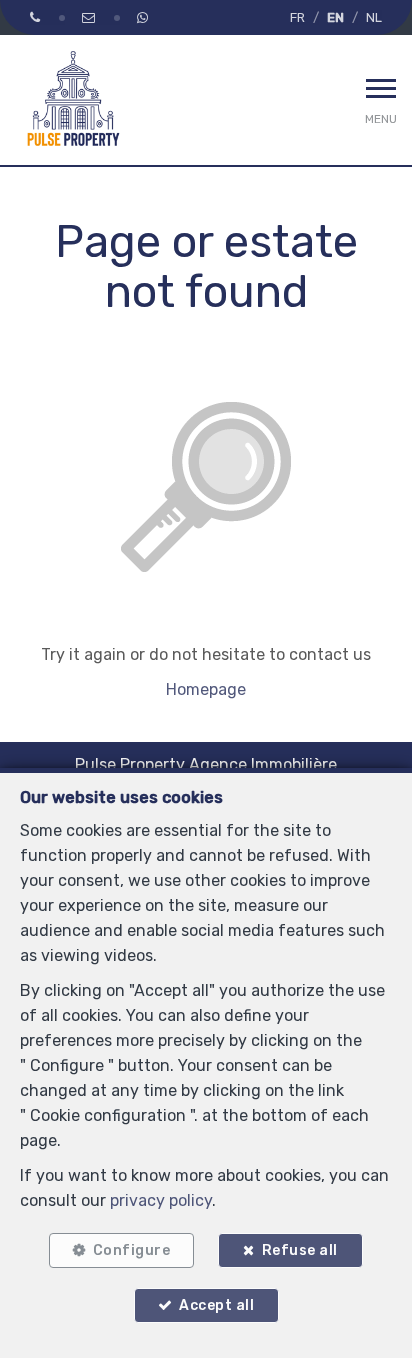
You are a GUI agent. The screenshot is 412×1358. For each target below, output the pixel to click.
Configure (132, 1250)
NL (374, 17)
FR (297, 17)
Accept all (216, 1305)
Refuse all (300, 1250)
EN (335, 17)
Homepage (206, 689)
